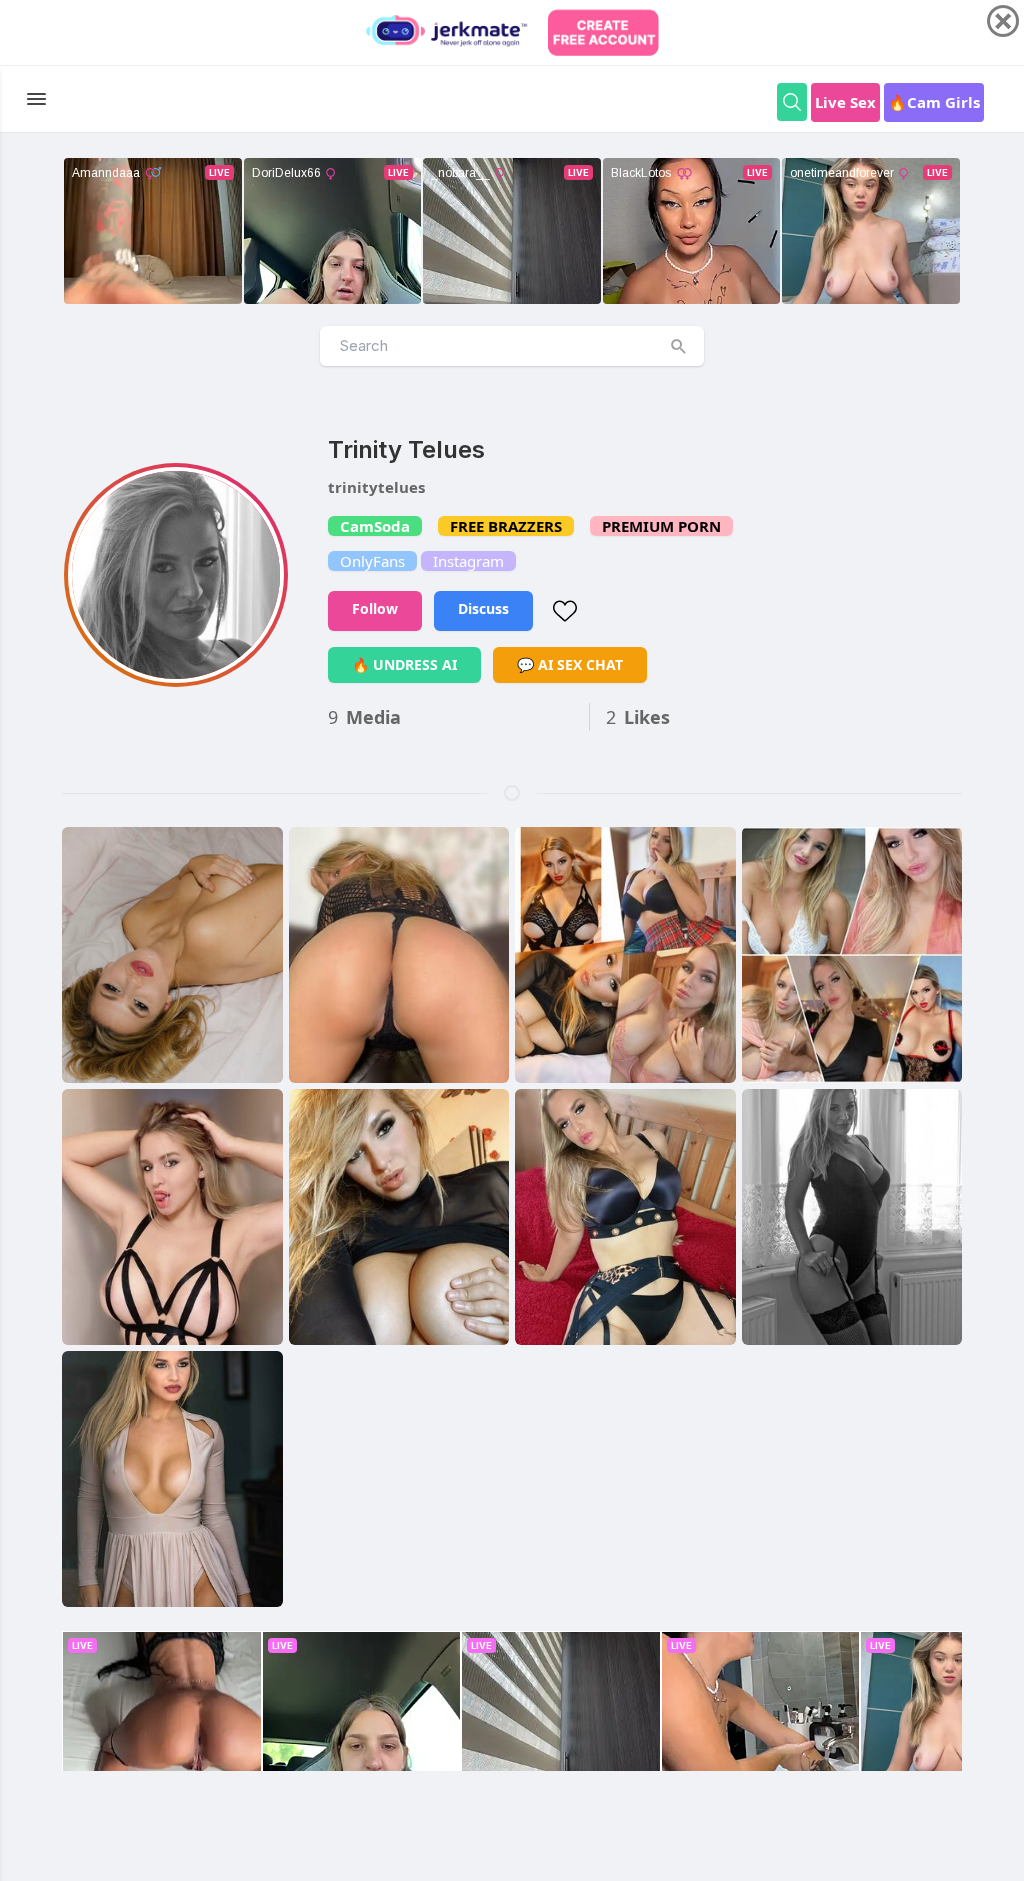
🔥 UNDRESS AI (404, 664)
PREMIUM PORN (661, 526)
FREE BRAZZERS (506, 526)
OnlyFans (372, 561)
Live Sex (845, 102)
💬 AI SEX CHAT (570, 664)
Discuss (483, 608)
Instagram (468, 561)
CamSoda (375, 526)
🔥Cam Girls (934, 102)
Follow (375, 608)
